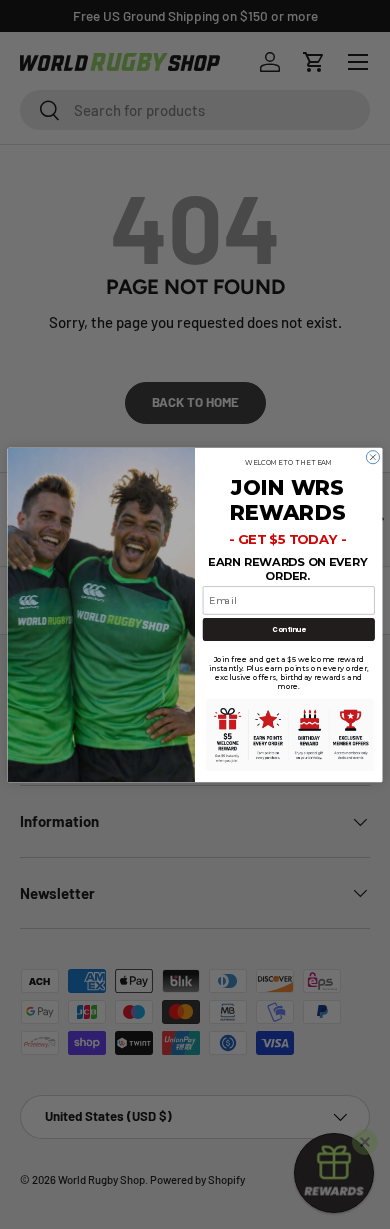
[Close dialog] (372, 456)
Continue (288, 628)
